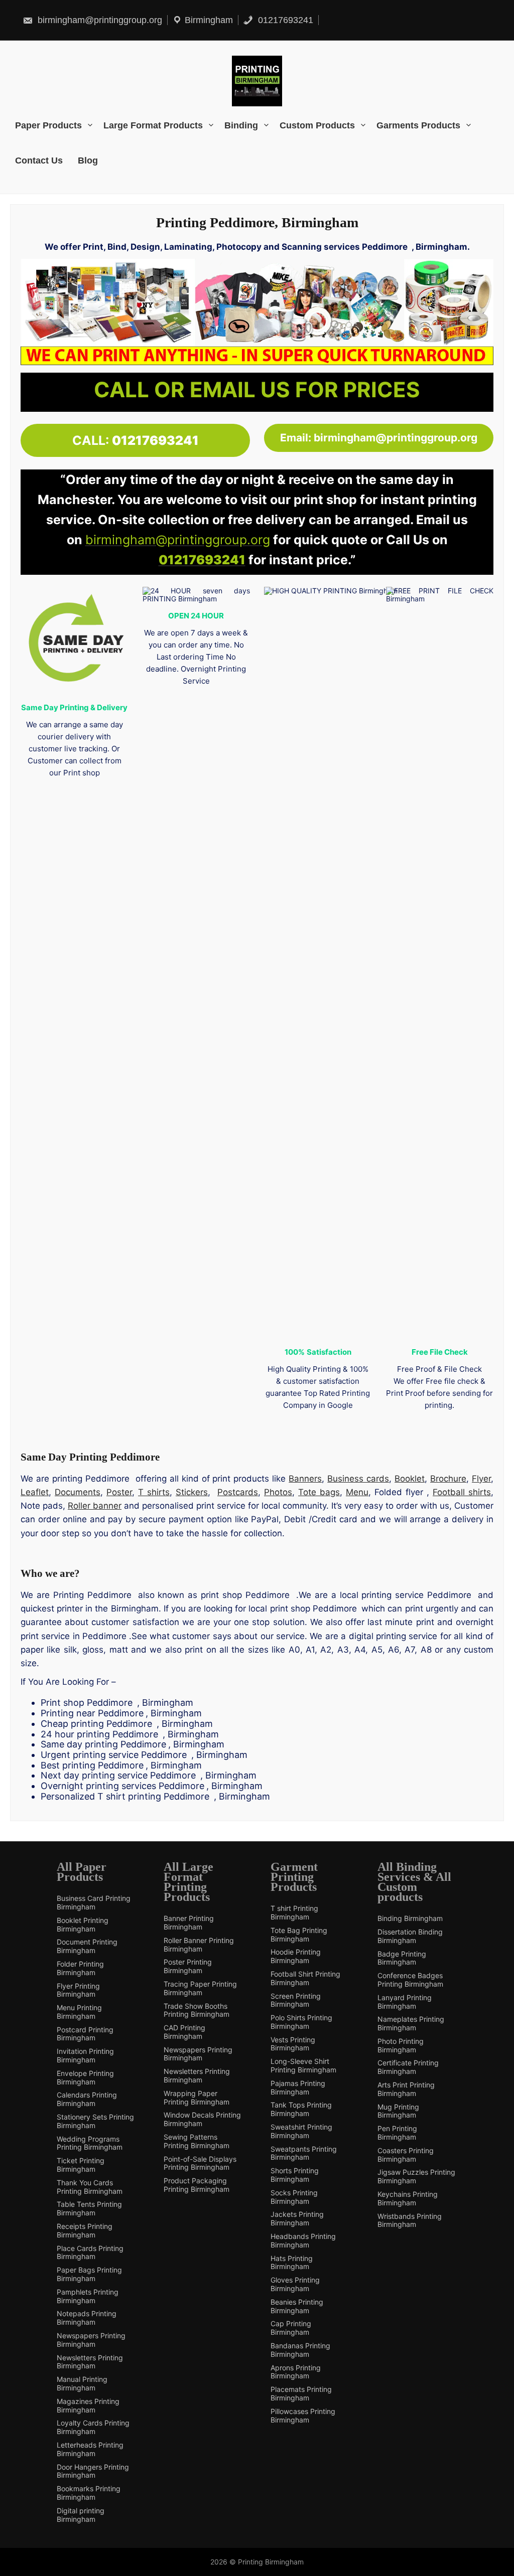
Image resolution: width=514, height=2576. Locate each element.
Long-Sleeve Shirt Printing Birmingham (303, 2066)
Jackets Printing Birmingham (297, 2219)
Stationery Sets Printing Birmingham (95, 2121)
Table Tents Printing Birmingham (89, 2209)
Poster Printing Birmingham (188, 1966)
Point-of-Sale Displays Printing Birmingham (200, 2163)
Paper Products (48, 125)
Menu (357, 1492)
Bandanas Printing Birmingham (300, 2350)
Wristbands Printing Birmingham (410, 2221)
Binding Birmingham (410, 1918)
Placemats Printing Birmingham (301, 2394)
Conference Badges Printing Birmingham (410, 1980)
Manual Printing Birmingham (82, 2384)
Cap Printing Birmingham (291, 2328)
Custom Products (317, 125)
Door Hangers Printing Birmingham (93, 2471)
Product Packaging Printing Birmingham (197, 2185)
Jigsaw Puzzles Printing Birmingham (416, 2177)
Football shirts (462, 1492)
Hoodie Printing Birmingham (296, 1956)
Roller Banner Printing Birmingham (199, 1945)
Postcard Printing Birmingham (85, 2034)
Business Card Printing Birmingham (94, 1903)
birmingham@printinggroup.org (99, 20)
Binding (241, 125)
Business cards (358, 1479)
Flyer (481, 1479)
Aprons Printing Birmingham (296, 2372)
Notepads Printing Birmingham (87, 2318)
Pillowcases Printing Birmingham (303, 2416)
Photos (278, 1492)
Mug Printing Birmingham (398, 2111)
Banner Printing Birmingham (189, 1923)
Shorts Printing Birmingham (295, 2175)
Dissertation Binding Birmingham (410, 1936)
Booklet (410, 1479)
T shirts (154, 1492)
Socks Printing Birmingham (294, 2197)
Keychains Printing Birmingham (408, 2199)
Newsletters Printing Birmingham (90, 2362)
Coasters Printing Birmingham (406, 2155)
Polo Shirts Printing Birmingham (301, 2022)
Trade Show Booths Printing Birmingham (197, 2010)
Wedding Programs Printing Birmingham (90, 2143)
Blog (88, 160)
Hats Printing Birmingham (292, 2263)
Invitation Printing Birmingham (85, 2056)
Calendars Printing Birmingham (87, 2099)
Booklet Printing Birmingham (83, 1925)
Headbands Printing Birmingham (303, 2241)
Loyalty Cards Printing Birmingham (93, 2427)
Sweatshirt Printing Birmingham (301, 2131)
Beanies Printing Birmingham (297, 2306)
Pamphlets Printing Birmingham (88, 2296)
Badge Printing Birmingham (402, 1958)
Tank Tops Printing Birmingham (301, 2109)
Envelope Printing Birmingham (85, 2078)
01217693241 (284, 20)
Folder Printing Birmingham (80, 1968)
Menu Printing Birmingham (79, 2012)
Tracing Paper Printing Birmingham (200, 1988)
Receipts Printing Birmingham (85, 2231)
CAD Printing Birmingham (184, 2032)
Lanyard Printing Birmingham (405, 2002)
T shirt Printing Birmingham (294, 1913)
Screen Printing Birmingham (296, 2000)
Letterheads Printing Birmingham (90, 2449)
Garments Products (418, 125)
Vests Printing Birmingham (293, 2044)
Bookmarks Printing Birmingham (89, 2493)
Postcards (238, 1492)
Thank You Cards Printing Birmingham (90, 2187)
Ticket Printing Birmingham (81, 2165)
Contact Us (39, 160)
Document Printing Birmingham (87, 1946)
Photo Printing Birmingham (401, 2046)
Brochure (448, 1479)
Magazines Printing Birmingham (88, 2406)
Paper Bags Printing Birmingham (89, 2274)
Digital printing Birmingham (81, 2515)
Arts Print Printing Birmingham (406, 2089)
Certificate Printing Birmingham (408, 2067)
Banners (305, 1479)
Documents (78, 1492)
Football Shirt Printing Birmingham (305, 1978)
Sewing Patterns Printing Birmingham (197, 2141)
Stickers (192, 1492)
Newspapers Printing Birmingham (91, 2340)
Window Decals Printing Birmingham (202, 2119)
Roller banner (95, 1506)
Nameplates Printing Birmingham (411, 2024)
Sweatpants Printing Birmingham (304, 2153)
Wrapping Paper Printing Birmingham (197, 2098)
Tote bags (319, 1492)
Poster (119, 1492)
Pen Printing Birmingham (397, 2133)
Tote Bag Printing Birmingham (299, 1935)
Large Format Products (153, 125)
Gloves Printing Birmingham (295, 2284)
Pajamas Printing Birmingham (298, 2088)
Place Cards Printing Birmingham (90, 2253)
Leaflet (35, 1492)
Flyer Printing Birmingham (78, 1990)
